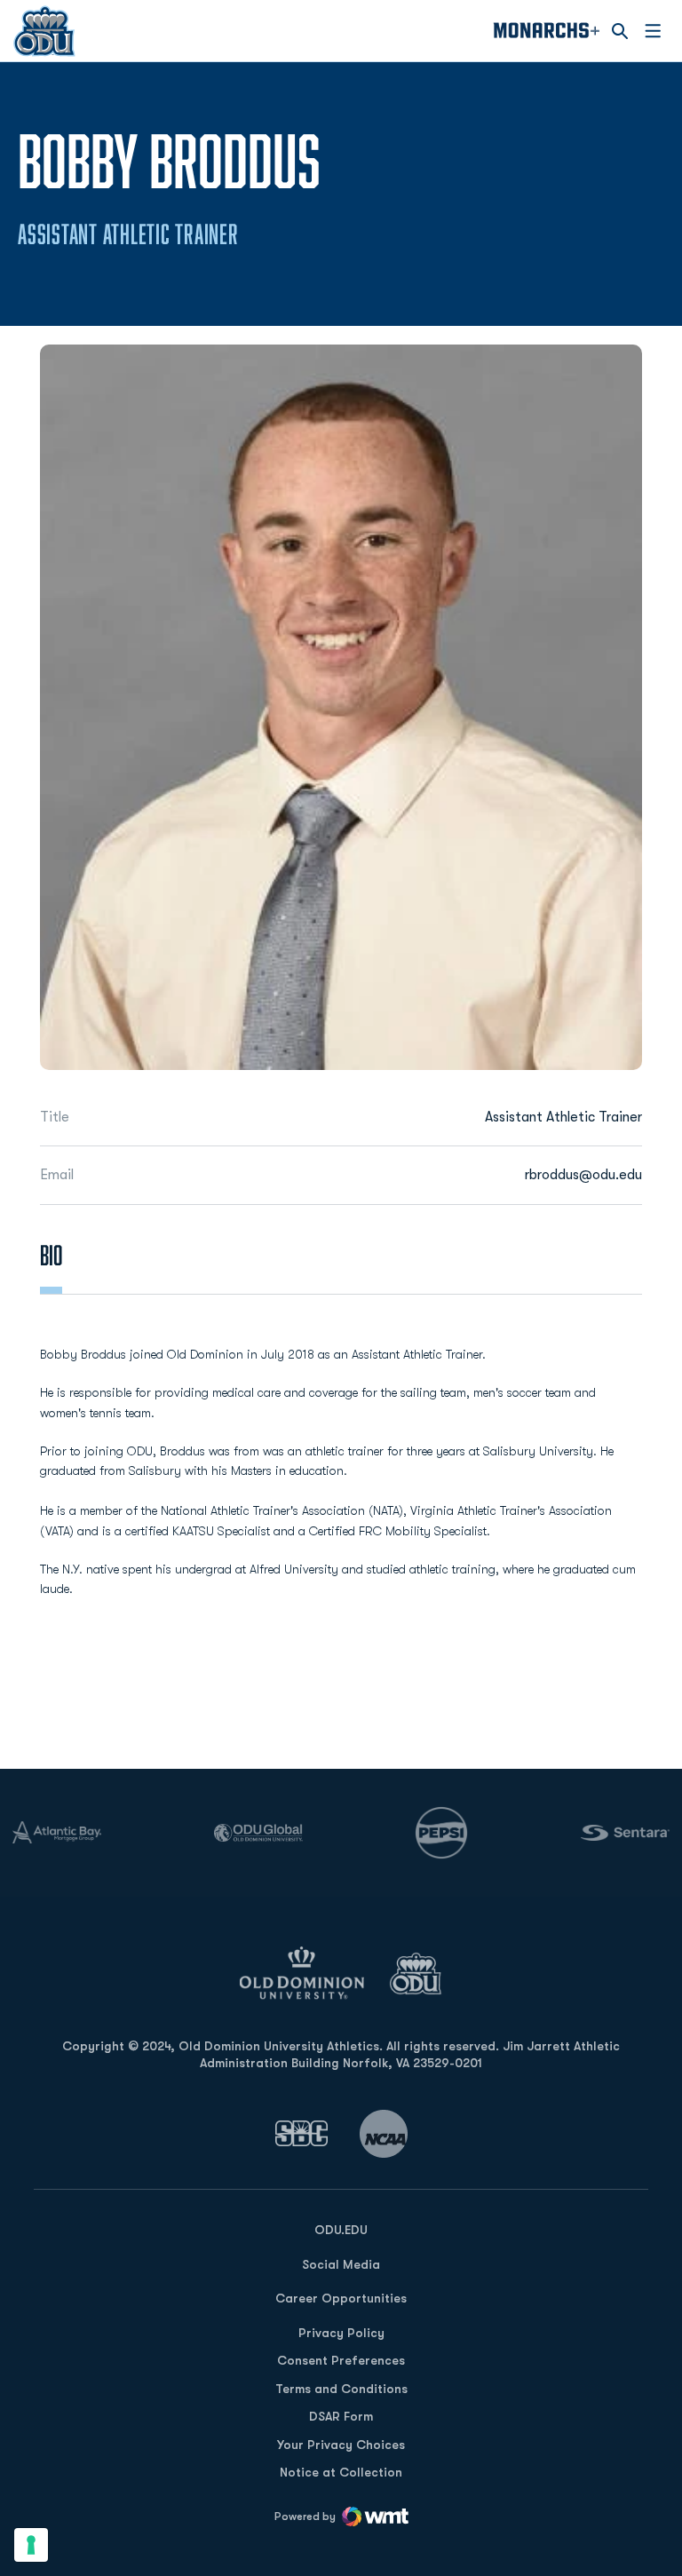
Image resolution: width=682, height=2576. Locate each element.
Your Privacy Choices (341, 2445)
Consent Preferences (341, 2360)
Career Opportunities (341, 2298)
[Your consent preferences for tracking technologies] (31, 2545)
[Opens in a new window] (302, 2133)
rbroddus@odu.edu (583, 1175)
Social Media (341, 2264)
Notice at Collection (341, 2472)
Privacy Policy (341, 2333)
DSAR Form (341, 2416)
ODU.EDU (341, 2229)
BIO (51, 1255)
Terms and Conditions (341, 2389)
